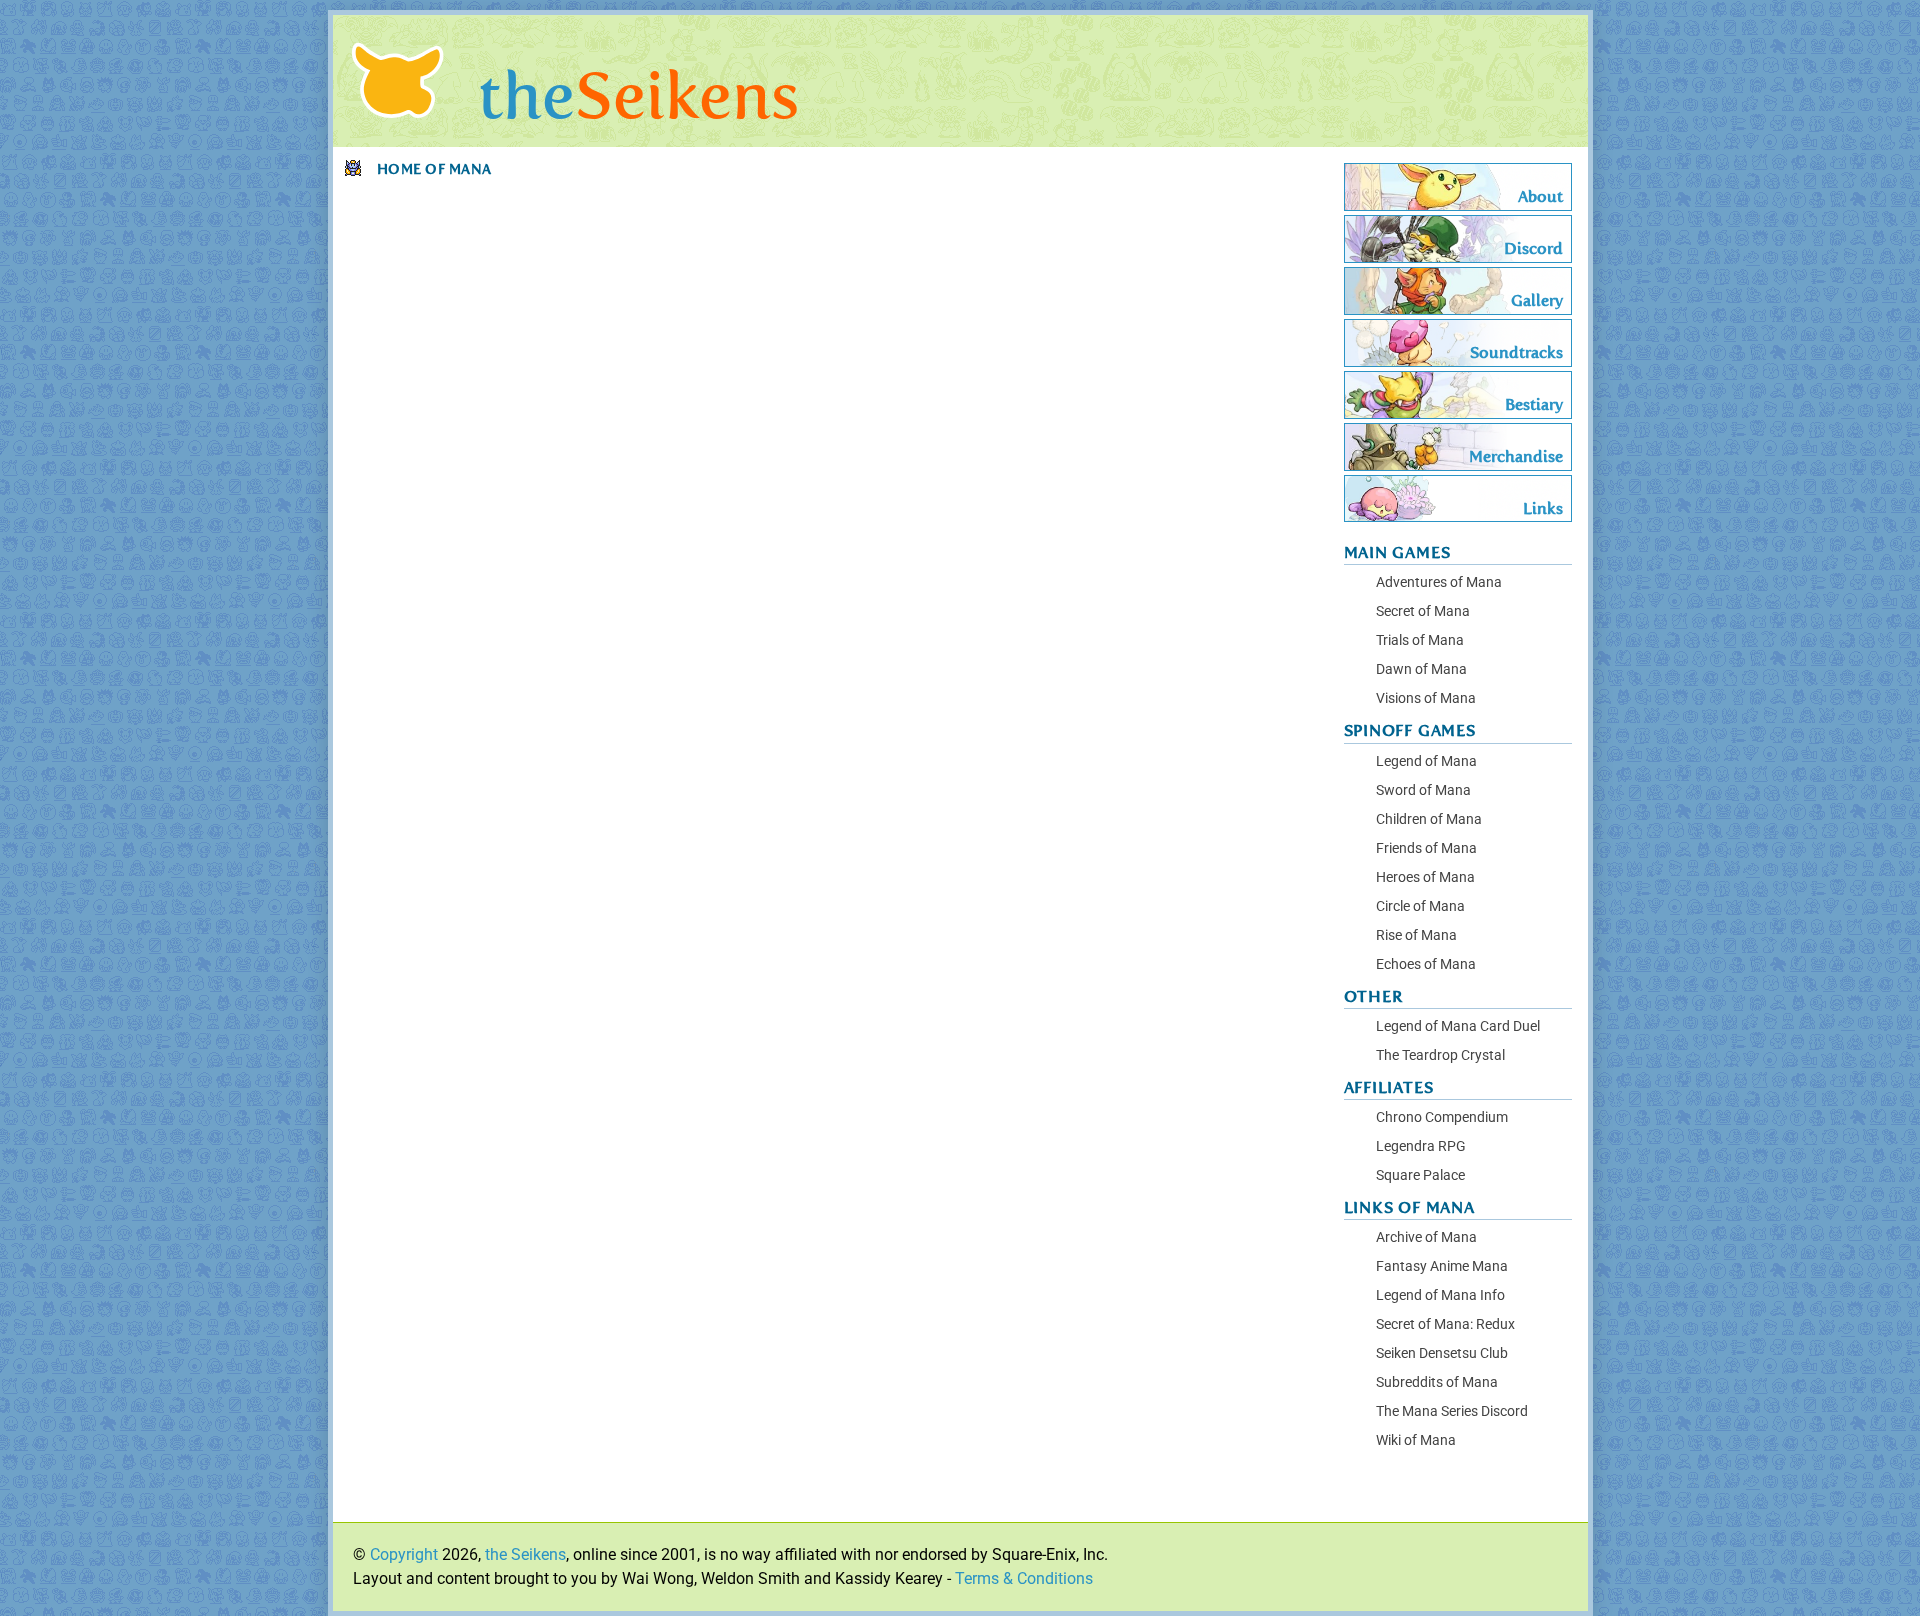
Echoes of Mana (1426, 964)
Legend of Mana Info (1440, 1295)
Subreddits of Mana (1437, 1382)
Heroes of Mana (1425, 877)
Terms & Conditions (1024, 1578)
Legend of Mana (1426, 761)
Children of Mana (1429, 819)
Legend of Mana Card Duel (1458, 1026)
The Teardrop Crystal (1440, 1055)
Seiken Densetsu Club (1442, 1353)
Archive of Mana (1426, 1237)
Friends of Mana (1426, 848)
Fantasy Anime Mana (1442, 1266)
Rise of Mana (1416, 935)
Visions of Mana (1426, 698)
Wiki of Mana (1416, 1440)
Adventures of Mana (1439, 582)
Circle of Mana (1420, 906)
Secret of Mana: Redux (1445, 1324)
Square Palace (1420, 1175)
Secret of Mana (1423, 611)
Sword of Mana (1423, 790)
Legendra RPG (1421, 1146)
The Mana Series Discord (1452, 1411)
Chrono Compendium (1442, 1117)
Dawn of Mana (1421, 669)
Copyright (404, 1554)
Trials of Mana (1420, 640)
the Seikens (525, 1554)
